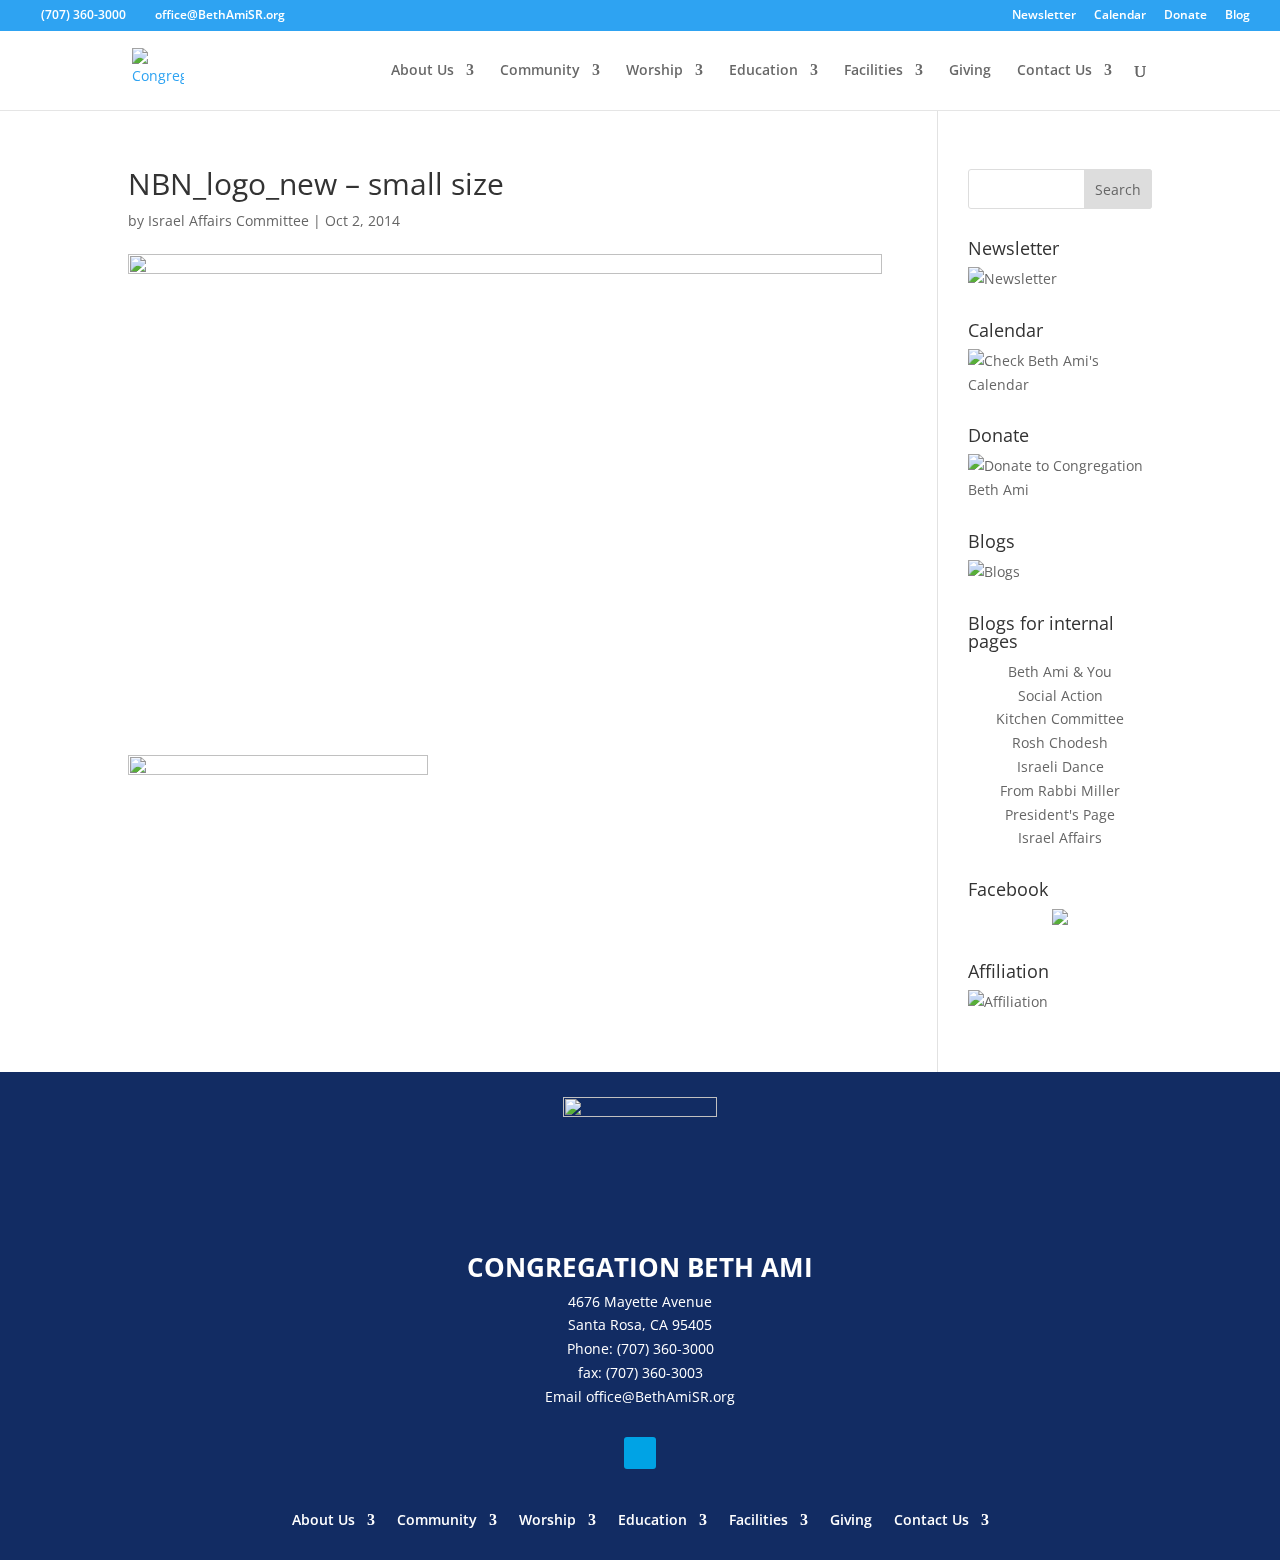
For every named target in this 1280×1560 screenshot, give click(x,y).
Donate (1185, 16)
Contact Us (1054, 71)
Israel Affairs (1060, 837)
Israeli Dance (1060, 766)
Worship (654, 71)
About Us (422, 71)
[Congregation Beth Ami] (1060, 919)
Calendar (1120, 16)
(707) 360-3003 (654, 1372)
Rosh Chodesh (1060, 742)
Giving (970, 71)
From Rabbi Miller (1060, 790)
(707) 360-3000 (83, 14)
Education (763, 71)
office (604, 1396)
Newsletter (1044, 16)
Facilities (873, 71)
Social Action (1060, 695)
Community (540, 71)
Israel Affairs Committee (228, 220)
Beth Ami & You (1060, 671)
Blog (1237, 16)
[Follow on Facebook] (640, 1453)
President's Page (1060, 814)
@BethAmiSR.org (678, 1396)
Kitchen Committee (1060, 718)
